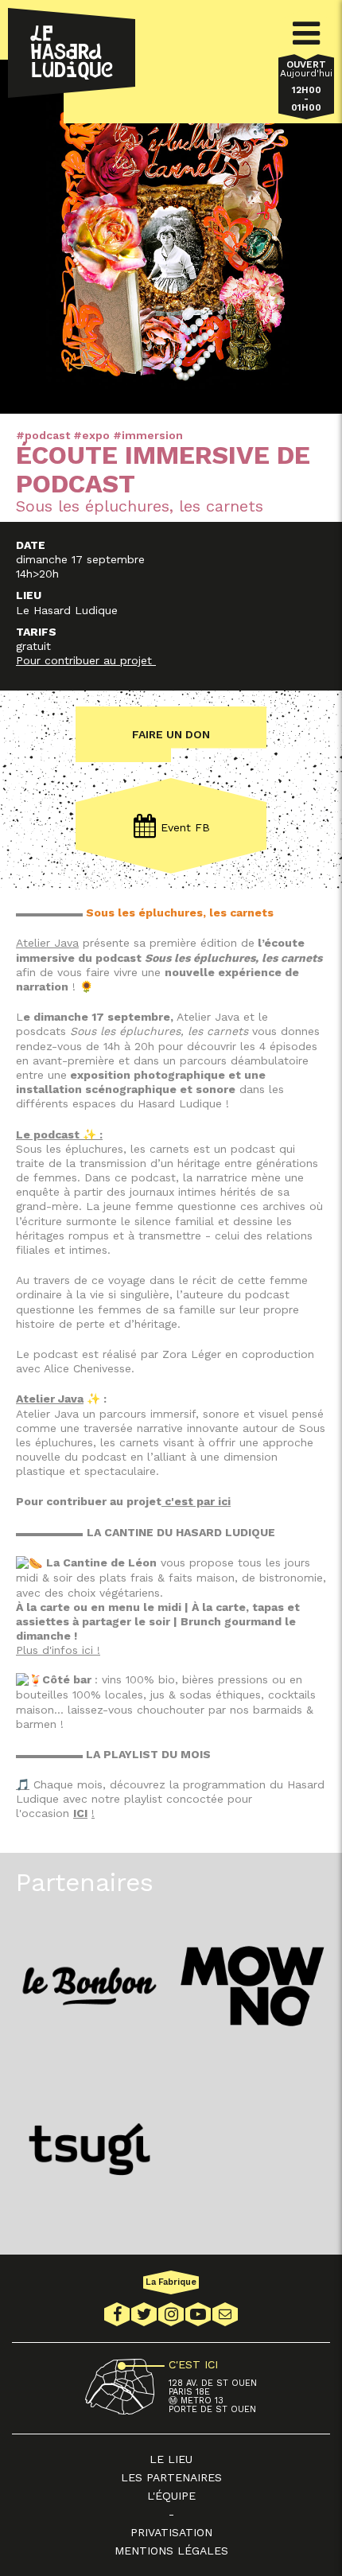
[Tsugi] (89, 2149)
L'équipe (171, 2496)
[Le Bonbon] (89, 1986)
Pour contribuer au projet (86, 660)
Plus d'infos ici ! (58, 1650)
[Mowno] (253, 1986)
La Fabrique (171, 2282)
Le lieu (171, 2459)
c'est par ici (196, 1501)
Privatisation (171, 2532)
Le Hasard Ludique (72, 53)
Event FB (185, 827)
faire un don (171, 734)
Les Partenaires (171, 2477)
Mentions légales (171, 2551)
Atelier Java (47, 943)
